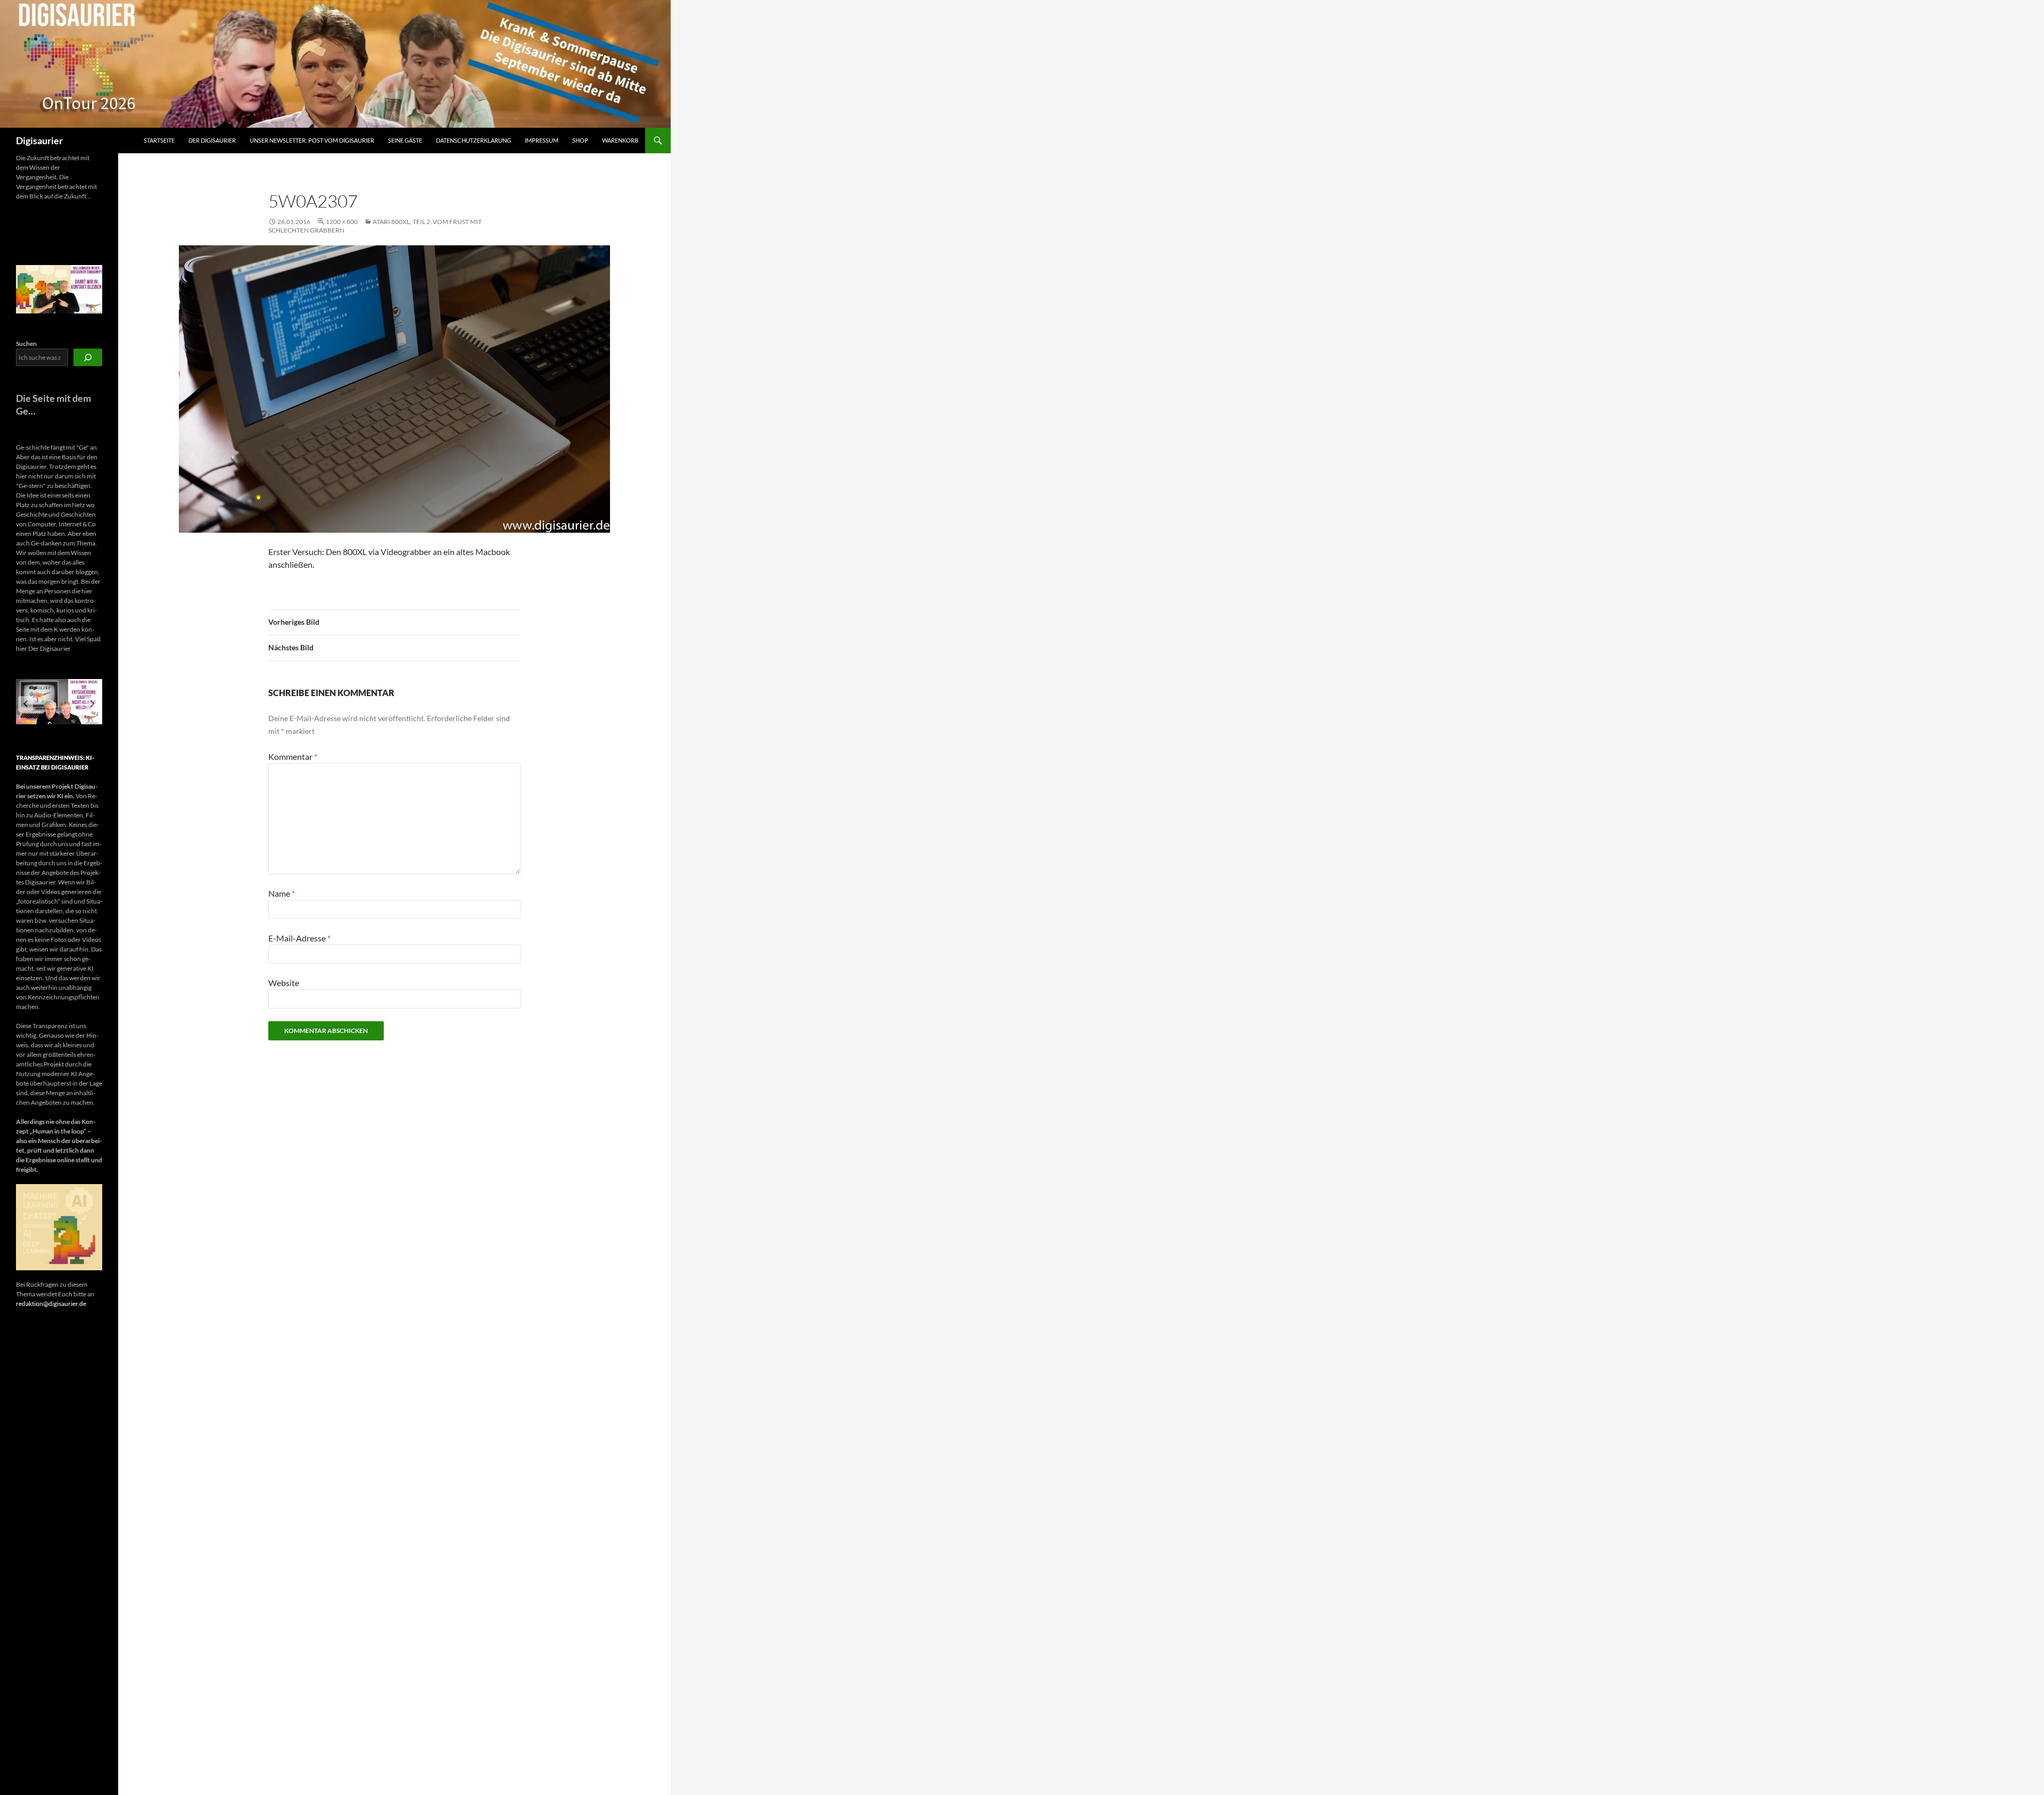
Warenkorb (620, 140)
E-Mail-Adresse (299, 938)
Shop (580, 140)
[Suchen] (88, 357)
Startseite (159, 140)
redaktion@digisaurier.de (51, 1304)
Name (282, 893)
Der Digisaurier (212, 140)
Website (284, 983)
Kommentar (293, 756)
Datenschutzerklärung (473, 140)
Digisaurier (39, 140)
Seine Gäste (405, 140)
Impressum (542, 140)
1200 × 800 (342, 222)
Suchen (26, 344)
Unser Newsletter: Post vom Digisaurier (312, 140)
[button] (26, 704)
